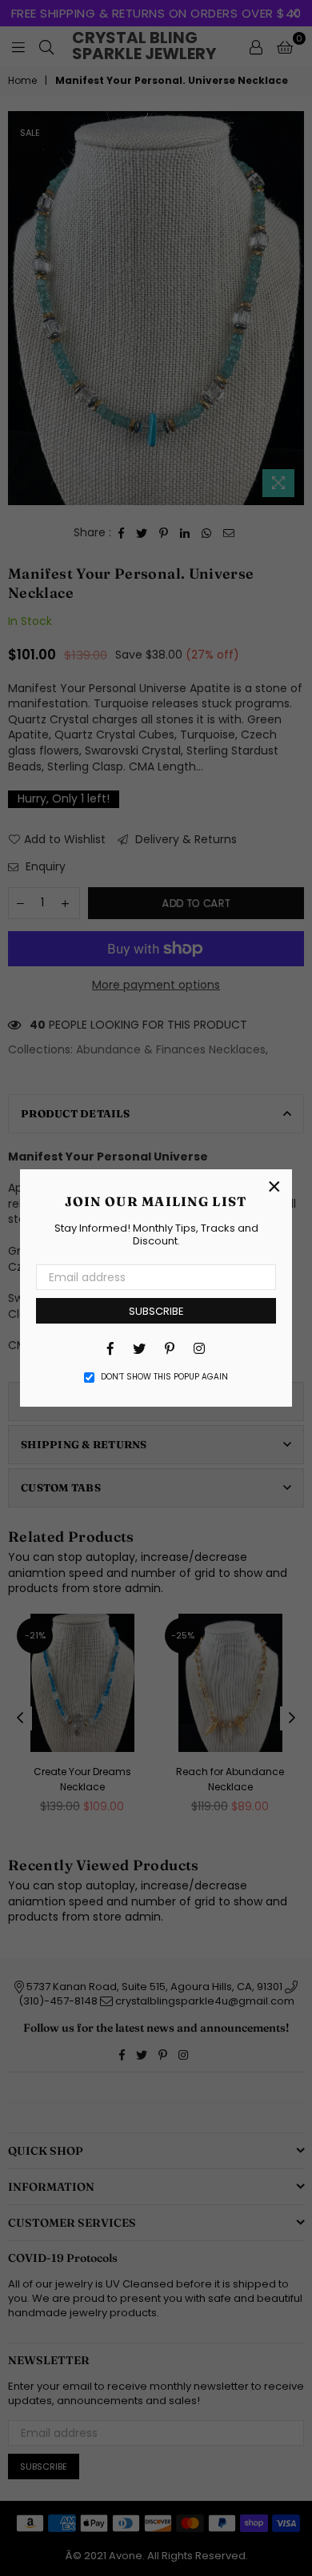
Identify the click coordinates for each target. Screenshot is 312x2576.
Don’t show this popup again (164, 1377)
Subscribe (156, 1311)
